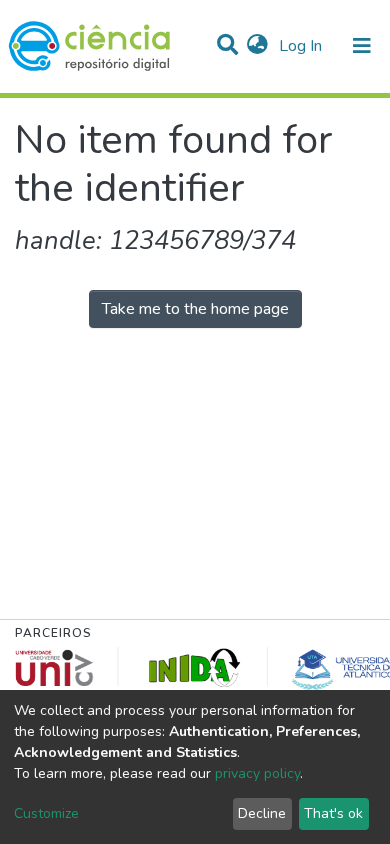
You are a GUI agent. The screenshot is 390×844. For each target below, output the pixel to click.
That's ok (333, 813)
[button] (257, 46)
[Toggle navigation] (362, 46)
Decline (262, 813)
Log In (302, 46)
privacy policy (257, 773)
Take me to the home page (195, 309)
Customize (46, 813)
